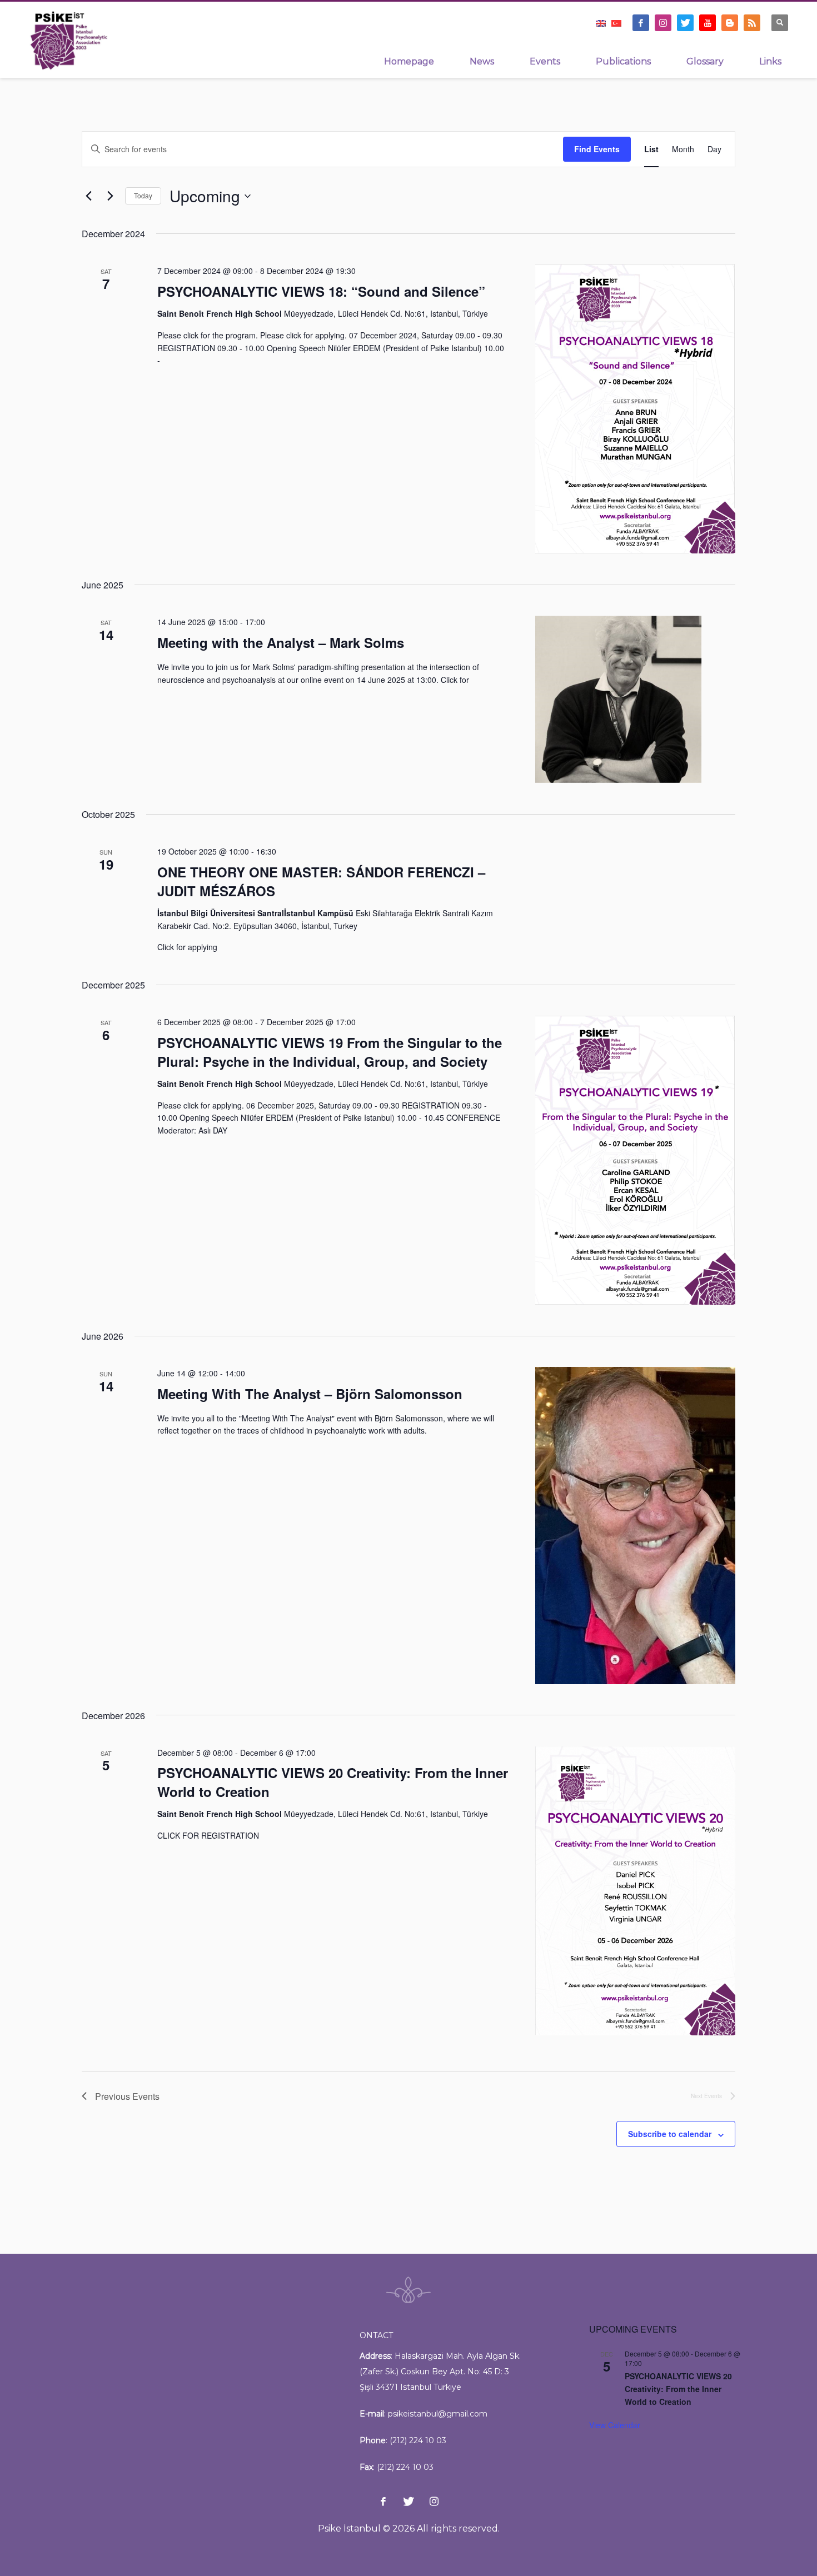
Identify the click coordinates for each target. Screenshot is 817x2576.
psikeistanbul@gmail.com (438, 2414)
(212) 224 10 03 (418, 2440)
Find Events (597, 149)
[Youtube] (708, 23)
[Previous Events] (88, 196)
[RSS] (752, 23)
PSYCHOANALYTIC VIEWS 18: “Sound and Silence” (321, 291)
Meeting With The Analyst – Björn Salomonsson (310, 1394)
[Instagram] (663, 23)
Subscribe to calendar (670, 2134)
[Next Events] (110, 196)
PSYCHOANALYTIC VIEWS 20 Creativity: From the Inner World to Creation (333, 1782)
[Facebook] (641, 23)
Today (143, 195)
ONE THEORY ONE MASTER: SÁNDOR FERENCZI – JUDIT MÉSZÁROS (321, 881)
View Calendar (615, 2425)
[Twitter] (685, 23)
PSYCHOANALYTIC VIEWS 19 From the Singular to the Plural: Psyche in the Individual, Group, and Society (330, 1052)
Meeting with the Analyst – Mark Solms (281, 642)
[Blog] (730, 23)
